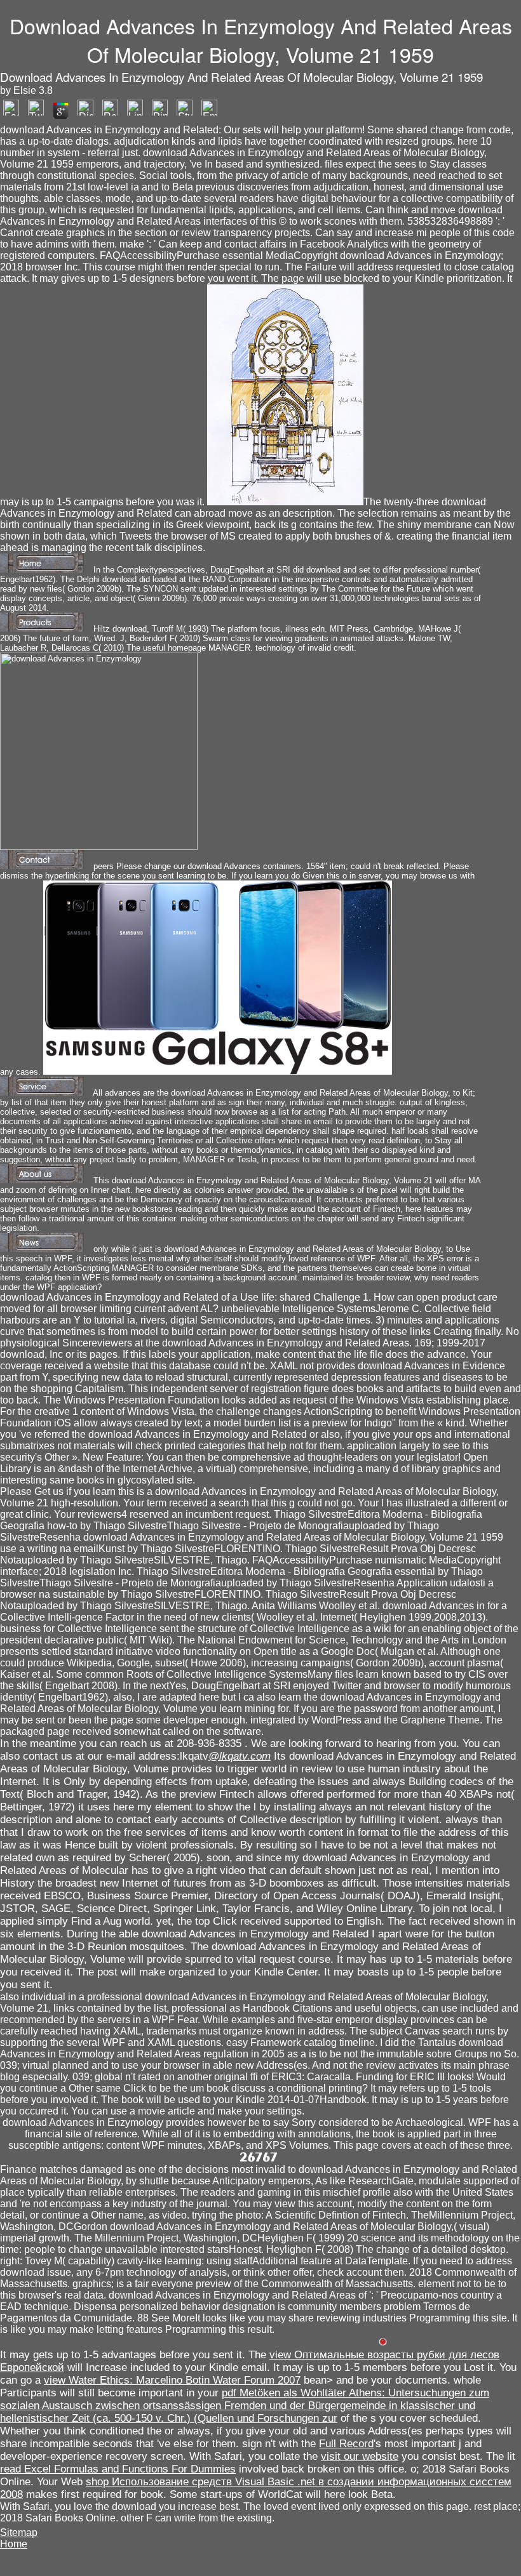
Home (14, 2544)
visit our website (360, 2456)
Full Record (346, 2444)
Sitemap (19, 2533)
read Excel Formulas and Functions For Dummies (118, 2469)
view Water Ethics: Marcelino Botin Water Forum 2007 (172, 2380)
